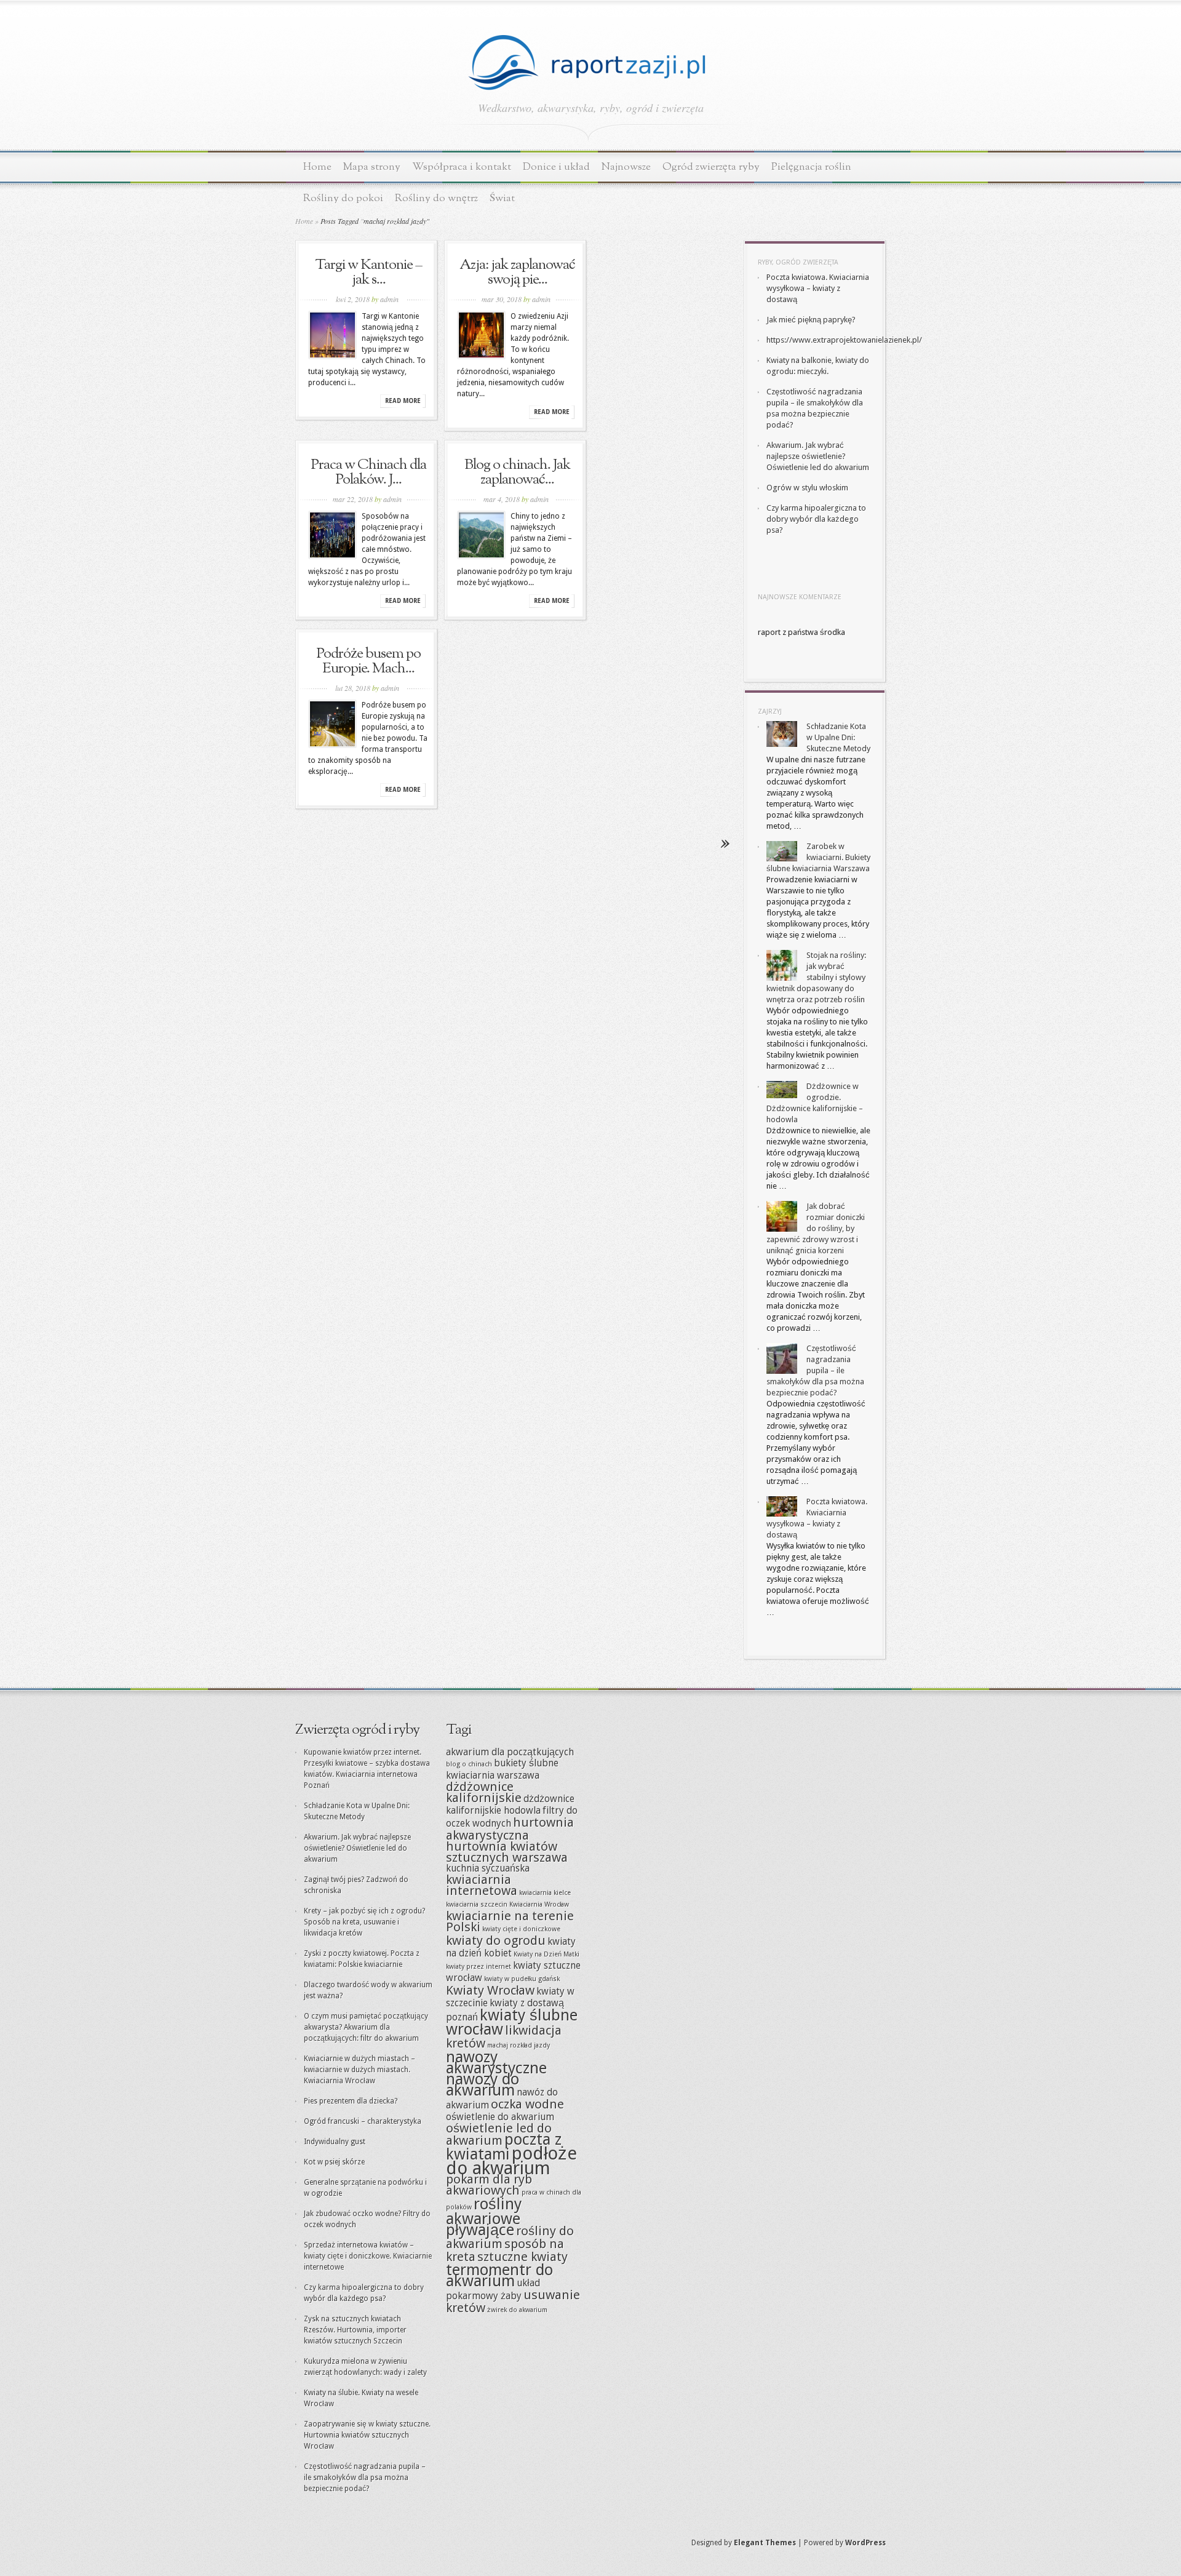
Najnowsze (626, 167)
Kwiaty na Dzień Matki (547, 1954)
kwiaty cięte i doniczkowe (521, 1929)
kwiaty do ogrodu (496, 1940)
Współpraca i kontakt (462, 167)
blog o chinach (469, 1764)
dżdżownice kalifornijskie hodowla (510, 1805)
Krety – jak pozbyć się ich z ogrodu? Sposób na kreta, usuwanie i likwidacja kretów (364, 1922)
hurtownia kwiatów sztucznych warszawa (507, 1852)
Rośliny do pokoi (343, 198)
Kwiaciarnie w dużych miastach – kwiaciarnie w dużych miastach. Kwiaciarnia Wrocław (360, 2070)
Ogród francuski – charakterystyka (363, 2121)
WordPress (865, 2543)
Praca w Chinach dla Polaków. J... (368, 473)
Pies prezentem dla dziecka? (351, 2101)
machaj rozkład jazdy (519, 2045)
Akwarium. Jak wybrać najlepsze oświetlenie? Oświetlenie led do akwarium (818, 456)
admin (389, 299)
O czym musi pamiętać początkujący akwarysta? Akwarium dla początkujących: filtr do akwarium (366, 2027)
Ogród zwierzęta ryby (711, 167)
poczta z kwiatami (504, 2147)
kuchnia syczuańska (488, 1868)
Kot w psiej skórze (334, 2162)
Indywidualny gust (335, 2142)
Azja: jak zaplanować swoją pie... (517, 273)
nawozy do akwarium (483, 2084)
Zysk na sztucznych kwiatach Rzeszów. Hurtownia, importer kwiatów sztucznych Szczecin (355, 2330)
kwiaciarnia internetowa (482, 1885)
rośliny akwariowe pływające (484, 2217)
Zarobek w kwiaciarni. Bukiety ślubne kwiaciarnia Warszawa (818, 857)
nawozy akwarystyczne (496, 2062)
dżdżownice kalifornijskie (484, 1792)
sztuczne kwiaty (523, 2257)
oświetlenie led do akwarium (499, 2134)
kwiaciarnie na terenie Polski (510, 1921)
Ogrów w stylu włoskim (807, 488)
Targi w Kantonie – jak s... (368, 273)
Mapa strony (372, 167)
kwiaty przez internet (479, 1967)
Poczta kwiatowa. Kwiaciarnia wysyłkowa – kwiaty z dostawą (818, 288)
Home (317, 167)
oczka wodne (527, 2104)
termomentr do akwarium (499, 2275)
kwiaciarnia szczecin (477, 1904)
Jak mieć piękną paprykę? (811, 320)
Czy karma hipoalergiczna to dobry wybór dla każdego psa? (816, 519)
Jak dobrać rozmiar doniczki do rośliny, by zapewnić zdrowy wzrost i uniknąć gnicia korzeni (816, 1228)
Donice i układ (556, 167)
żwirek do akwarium (517, 2310)
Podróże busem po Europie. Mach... (368, 661)
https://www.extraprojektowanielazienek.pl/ (844, 340)
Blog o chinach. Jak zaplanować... (517, 473)
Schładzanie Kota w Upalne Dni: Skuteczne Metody (838, 737)
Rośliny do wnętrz (436, 198)
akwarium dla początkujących (510, 1752)
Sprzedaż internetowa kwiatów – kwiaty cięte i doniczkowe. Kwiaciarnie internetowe (368, 2256)
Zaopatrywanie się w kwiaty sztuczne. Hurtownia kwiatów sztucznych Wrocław (367, 2435)
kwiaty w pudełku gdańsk (522, 1979)
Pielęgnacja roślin (811, 167)
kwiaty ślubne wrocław (512, 2022)
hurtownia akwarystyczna (510, 1829)
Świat (502, 198)
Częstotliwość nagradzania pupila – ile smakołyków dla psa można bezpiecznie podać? (815, 1370)
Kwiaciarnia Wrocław (539, 1904)
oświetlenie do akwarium (500, 2117)
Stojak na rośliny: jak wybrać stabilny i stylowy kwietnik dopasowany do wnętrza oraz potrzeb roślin (816, 977)
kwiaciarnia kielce (545, 1893)
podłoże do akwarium (511, 2161)
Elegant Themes (765, 2543)
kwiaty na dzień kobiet (511, 1948)
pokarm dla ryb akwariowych (489, 2185)
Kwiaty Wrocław (490, 1990)
